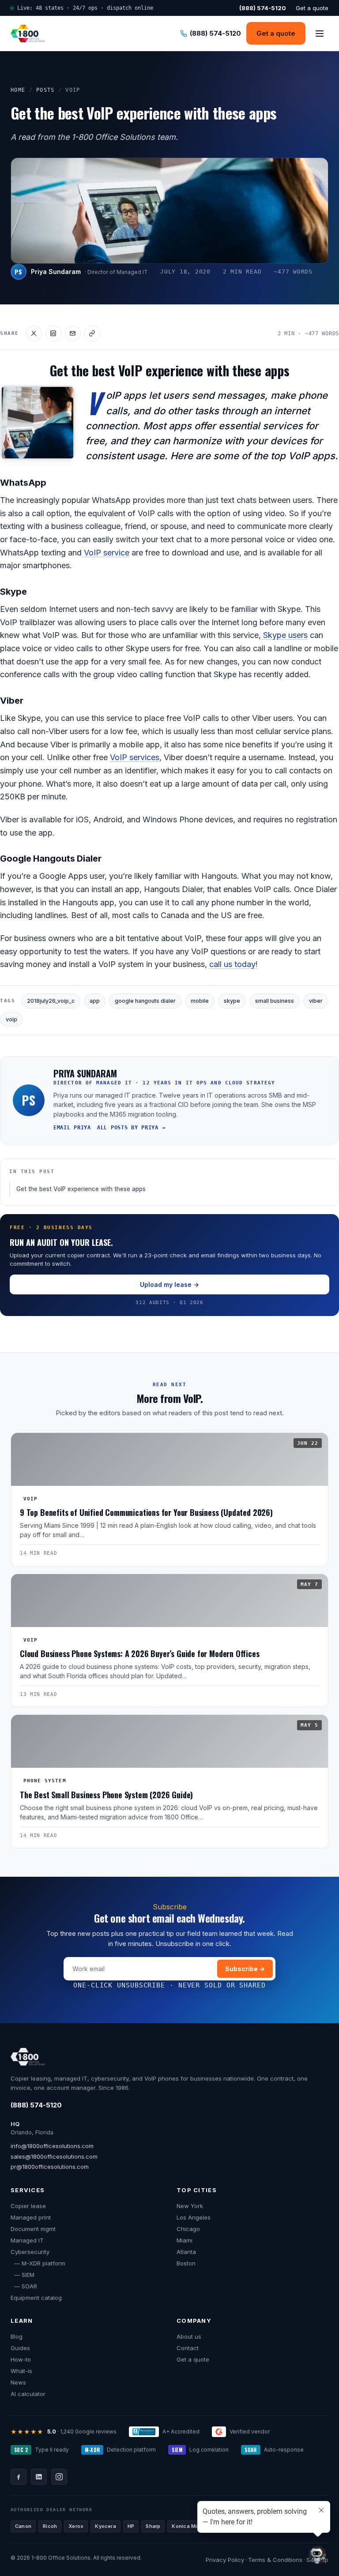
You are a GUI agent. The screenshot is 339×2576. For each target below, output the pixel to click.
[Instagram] (59, 2477)
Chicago (188, 2229)
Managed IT (27, 2240)
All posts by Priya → (131, 1128)
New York (190, 2206)
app (95, 1001)
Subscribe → (245, 1969)
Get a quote (312, 8)
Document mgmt (33, 2229)
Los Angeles (194, 2217)
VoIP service (105, 553)
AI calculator (28, 2394)
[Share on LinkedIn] (53, 334)
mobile (200, 1001)
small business (275, 1001)
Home (18, 90)
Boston (186, 2263)
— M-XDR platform (38, 2263)
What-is (21, 2371)
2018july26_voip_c (51, 1001)
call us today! (234, 964)
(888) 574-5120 (36, 2105)
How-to (21, 2359)
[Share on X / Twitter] (34, 334)
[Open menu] (320, 34)
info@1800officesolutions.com (52, 2146)
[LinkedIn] (39, 2477)
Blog (17, 2336)
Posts (45, 90)
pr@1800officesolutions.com (50, 2167)
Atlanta (186, 2252)
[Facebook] (19, 2477)
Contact (188, 2348)
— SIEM (23, 2275)
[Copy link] (92, 334)
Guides (20, 2348)
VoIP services (135, 757)
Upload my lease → (169, 1284)
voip (11, 1019)
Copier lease (28, 2206)
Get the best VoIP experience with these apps (81, 1189)
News (18, 2382)
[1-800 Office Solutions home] (28, 34)
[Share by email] (73, 334)
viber (316, 1001)
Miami (185, 2240)
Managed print (31, 2217)
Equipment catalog (36, 2298)
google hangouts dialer (145, 1001)
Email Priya (72, 1128)
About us (189, 2336)
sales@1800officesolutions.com (54, 2156)
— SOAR (24, 2286)
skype (232, 1001)
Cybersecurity (30, 2252)
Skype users (284, 635)
